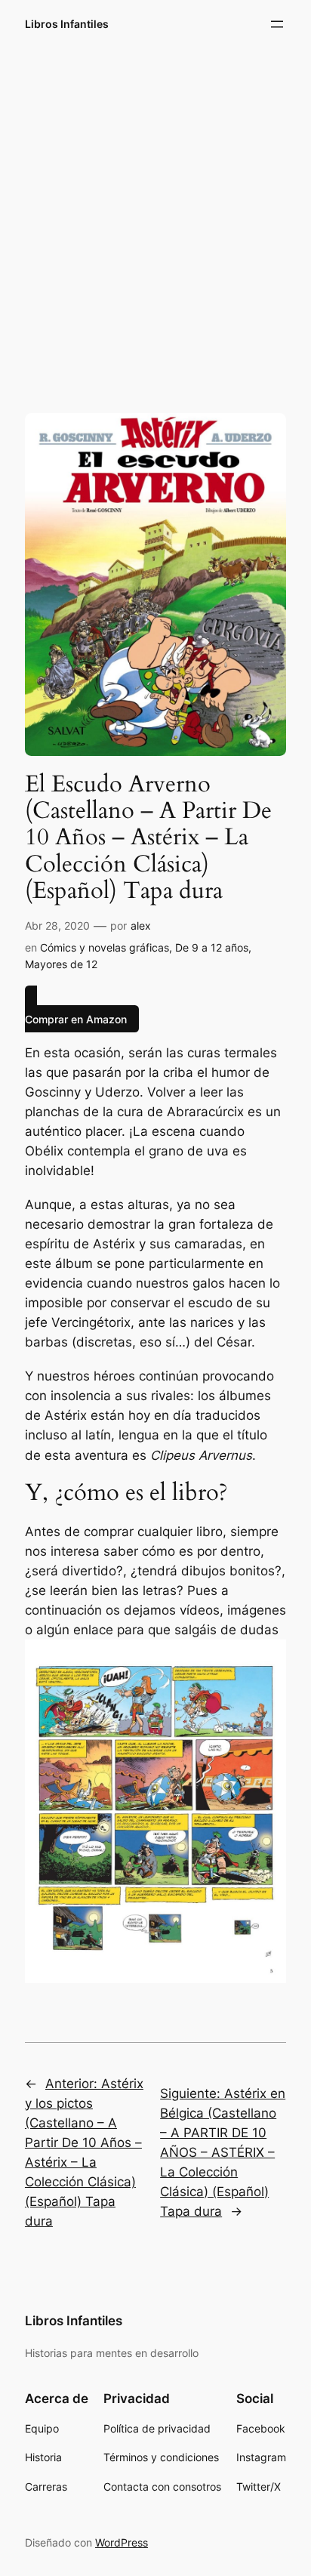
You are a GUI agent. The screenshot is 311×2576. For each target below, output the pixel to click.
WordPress (122, 2542)
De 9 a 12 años (212, 947)
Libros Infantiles (67, 24)
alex (141, 926)
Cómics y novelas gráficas (105, 947)
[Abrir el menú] (277, 24)
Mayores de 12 (61, 964)
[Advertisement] (155, 218)
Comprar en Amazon (76, 1018)
